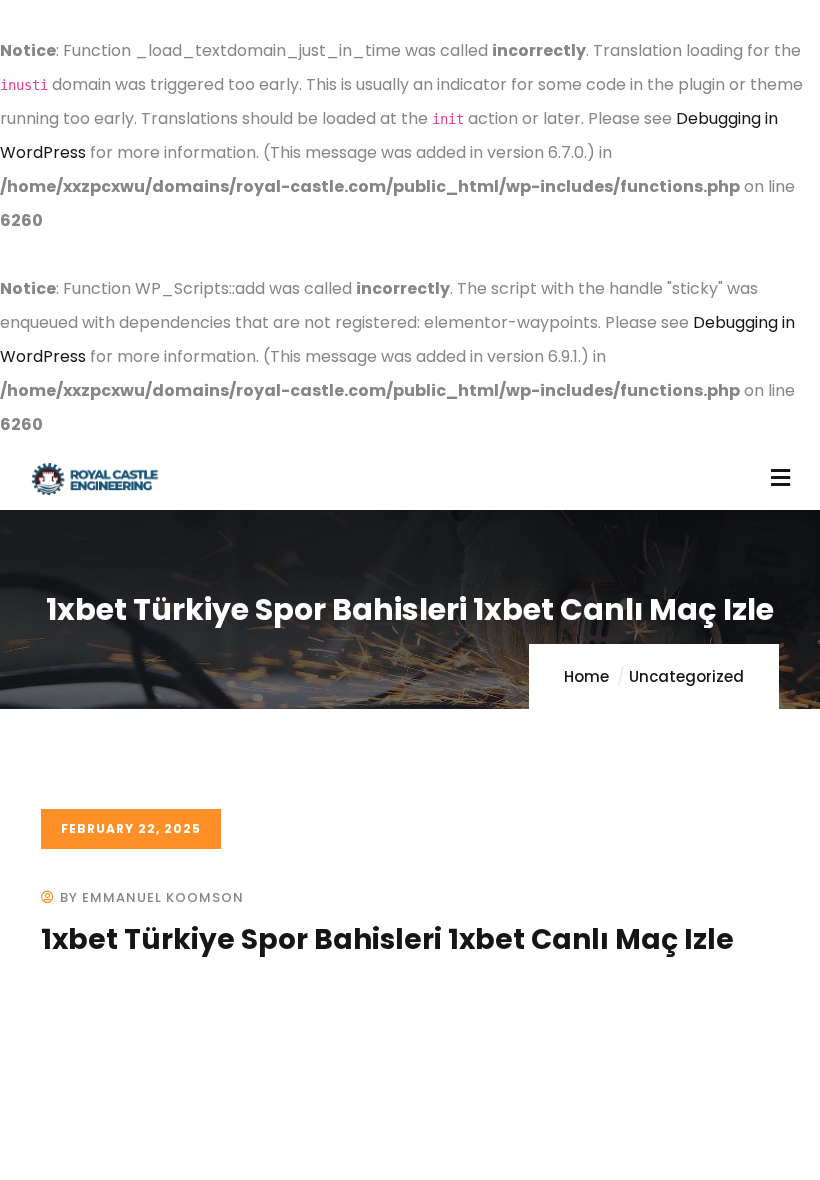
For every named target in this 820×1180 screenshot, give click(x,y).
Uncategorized (686, 676)
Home (586, 676)
